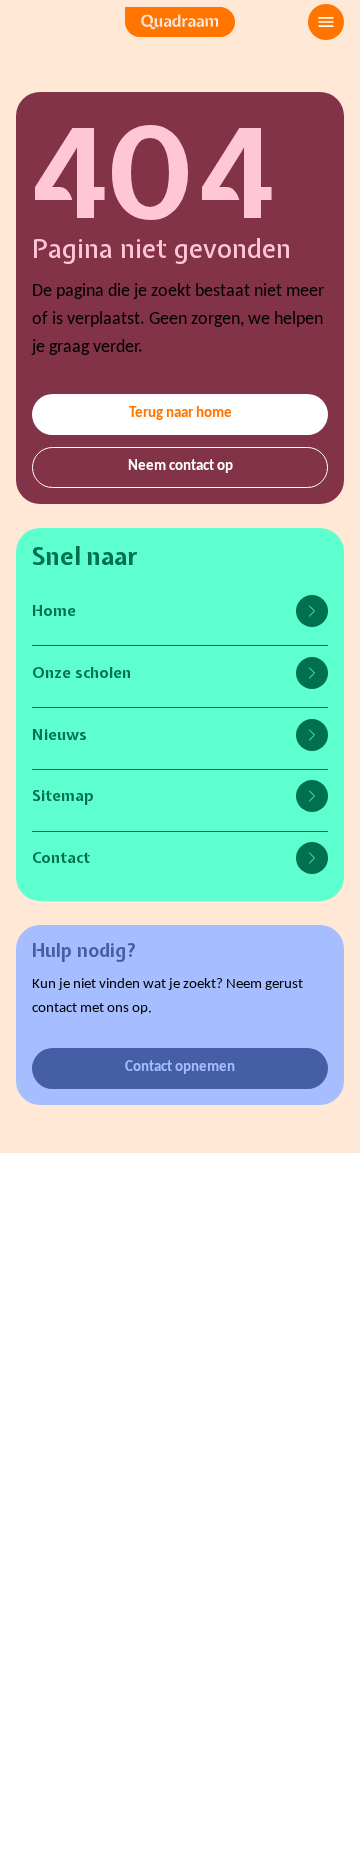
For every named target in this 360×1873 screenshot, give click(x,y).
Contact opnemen (180, 1067)
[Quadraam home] (179, 22)
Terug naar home (180, 413)
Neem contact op (180, 466)
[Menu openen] (326, 22)
